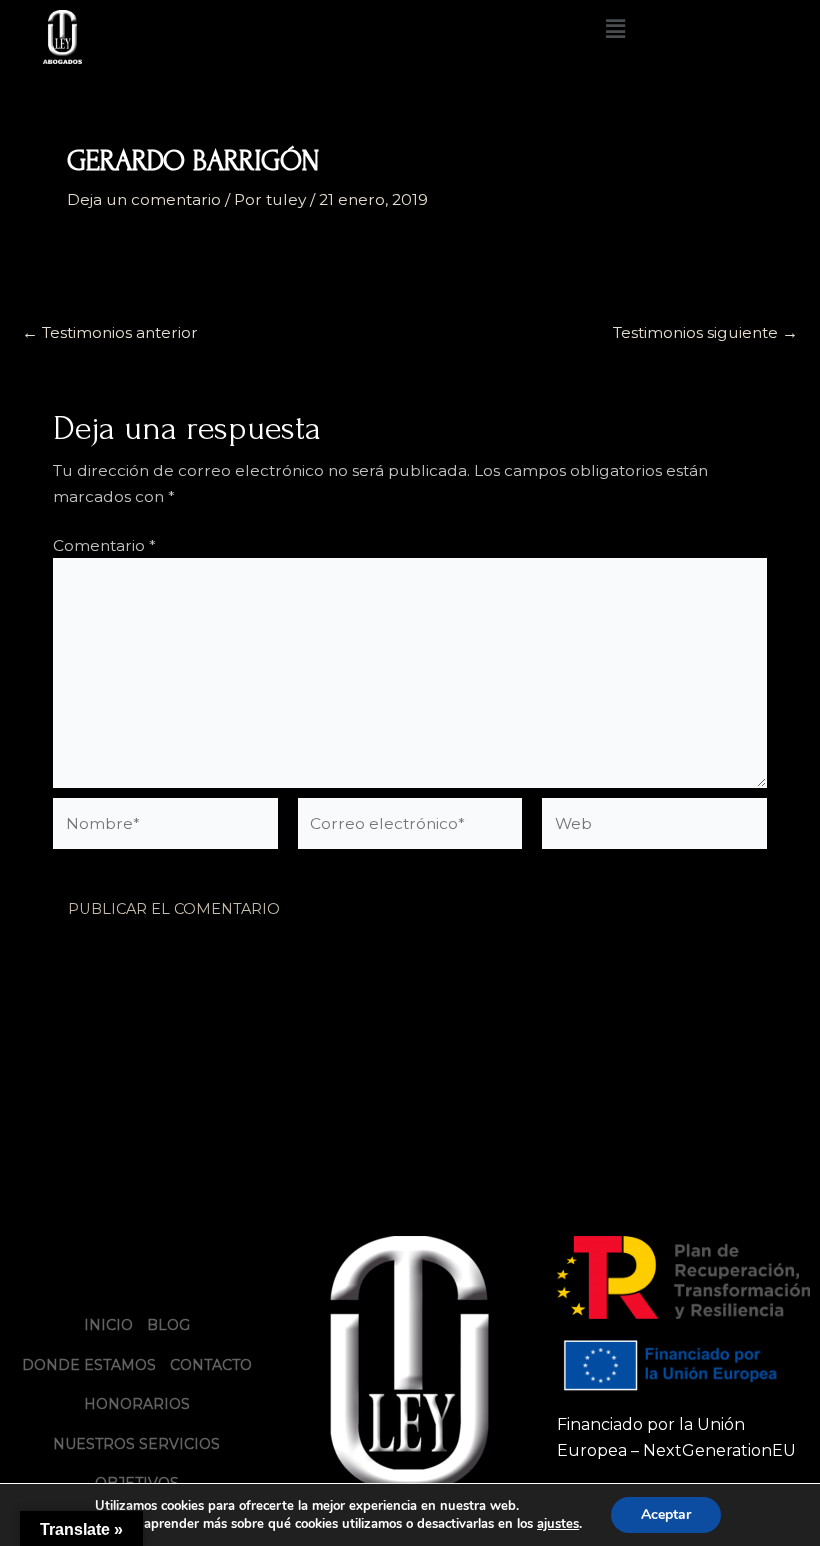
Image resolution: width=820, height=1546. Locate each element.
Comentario (104, 545)
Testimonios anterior (110, 333)
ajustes (558, 1524)
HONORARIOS (137, 1404)
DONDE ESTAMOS (89, 1365)
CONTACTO (211, 1365)
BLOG (168, 1325)
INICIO (108, 1325)
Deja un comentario (144, 199)
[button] (615, 29)
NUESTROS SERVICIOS (136, 1444)
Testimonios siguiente (705, 333)
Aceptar (666, 1514)
